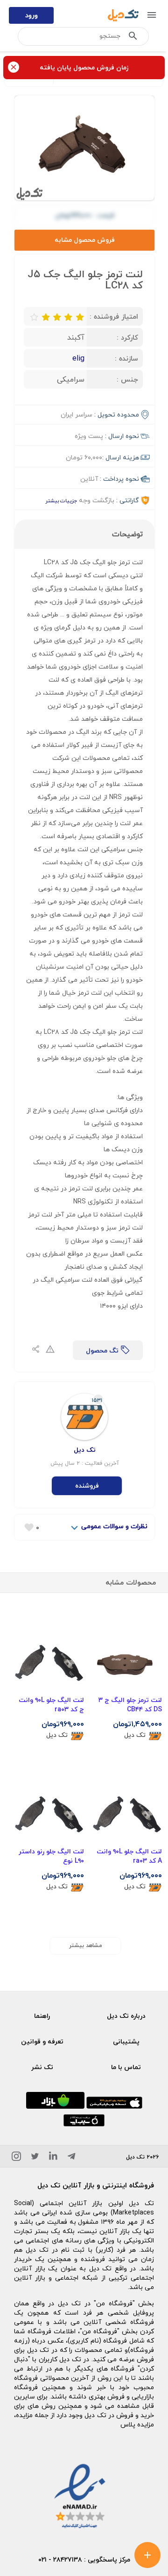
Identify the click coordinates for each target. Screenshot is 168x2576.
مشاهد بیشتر (86, 1945)
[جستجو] (133, 38)
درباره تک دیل (126, 2016)
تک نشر (42, 2067)
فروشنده (87, 1486)
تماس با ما (126, 2067)
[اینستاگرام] (16, 2158)
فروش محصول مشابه (85, 240)
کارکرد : (127, 337)
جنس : (127, 379)
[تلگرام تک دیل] (71, 2158)
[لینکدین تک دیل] (53, 2158)
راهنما (42, 2016)
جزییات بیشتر (61, 501)
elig (78, 358)
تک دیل (135, 1735)
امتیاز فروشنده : (114, 316)
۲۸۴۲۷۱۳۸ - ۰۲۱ (60, 2559)
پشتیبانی (126, 2041)
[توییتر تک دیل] (35, 2158)
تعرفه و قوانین (42, 2041)
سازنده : (126, 358)
